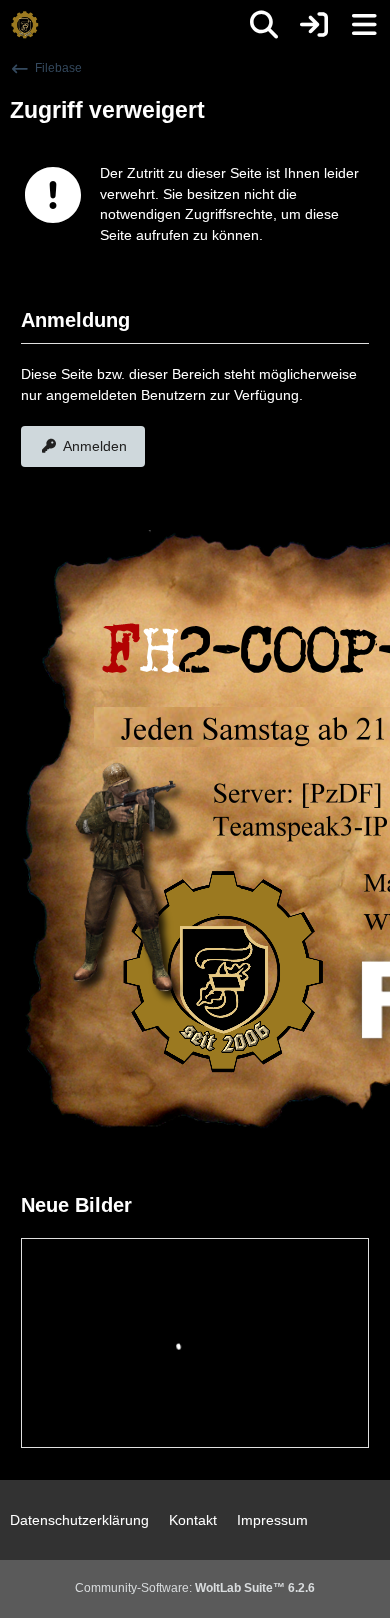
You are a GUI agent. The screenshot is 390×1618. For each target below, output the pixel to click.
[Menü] (364, 25)
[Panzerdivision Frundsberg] (25, 25)
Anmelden (95, 446)
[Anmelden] (314, 25)
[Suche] (264, 25)
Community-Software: (195, 1588)
